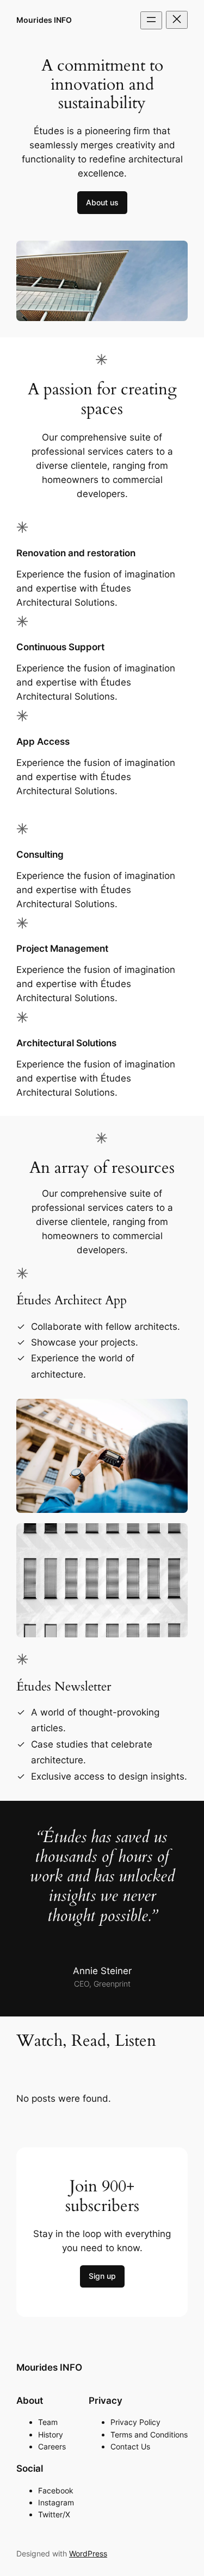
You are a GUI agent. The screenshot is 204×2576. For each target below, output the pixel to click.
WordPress (88, 2553)
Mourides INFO (44, 20)
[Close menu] (177, 20)
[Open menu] (151, 20)
